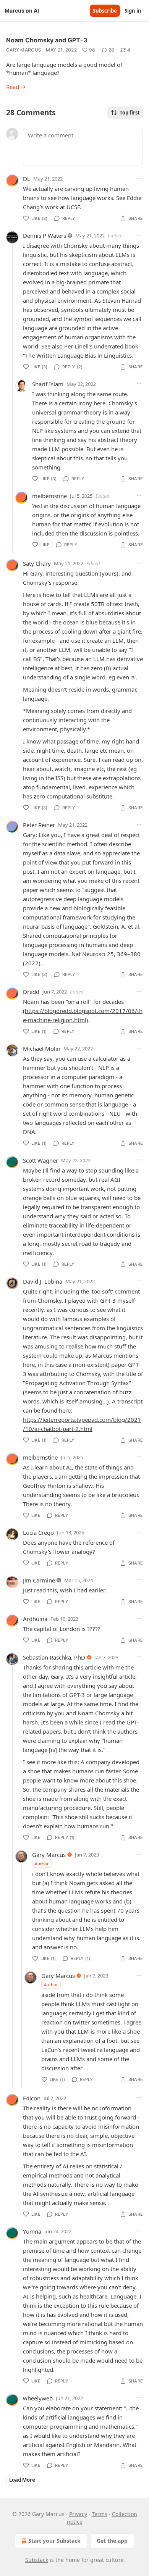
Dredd (31, 992)
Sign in (133, 11)
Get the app (112, 2541)
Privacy (78, 2514)
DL (27, 179)
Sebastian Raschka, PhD (54, 1657)
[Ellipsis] (139, 178)
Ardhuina (35, 1619)
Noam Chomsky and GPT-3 (47, 40)
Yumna (32, 2231)
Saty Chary (37, 563)
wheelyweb (38, 2398)
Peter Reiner (39, 825)
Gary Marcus (24, 50)
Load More (22, 2480)
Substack (37, 2560)
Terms (100, 2514)
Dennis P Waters (45, 236)
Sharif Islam (48, 384)
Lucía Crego (38, 1532)
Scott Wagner (40, 1160)
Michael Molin (42, 1048)
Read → (16, 87)
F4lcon (32, 2098)
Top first (130, 113)
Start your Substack (54, 2541)
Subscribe (105, 11)
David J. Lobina (43, 1281)
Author (42, 1864)
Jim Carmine (39, 1580)
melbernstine (49, 496)
